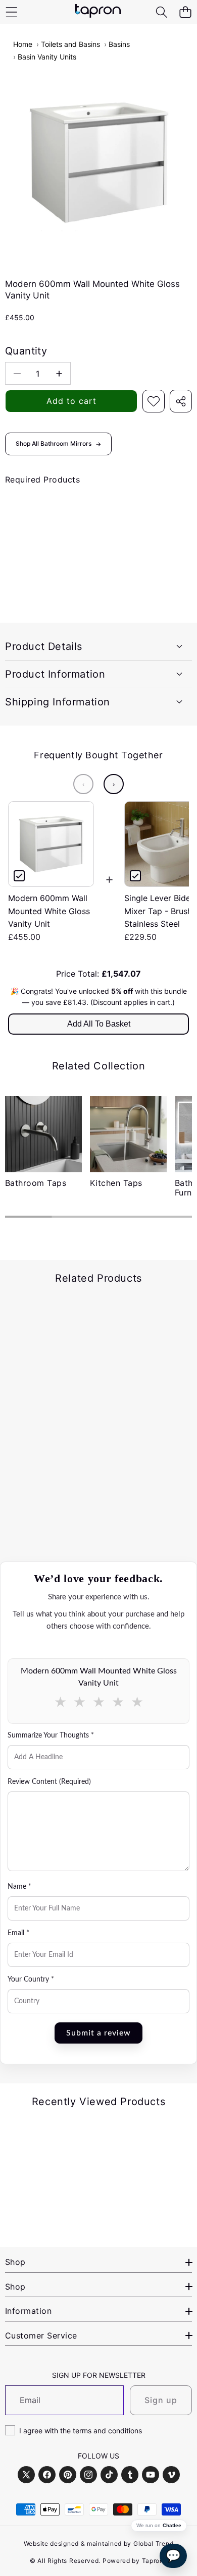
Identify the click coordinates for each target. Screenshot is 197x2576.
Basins (119, 44)
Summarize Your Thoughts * (51, 1735)
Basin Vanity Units (47, 57)
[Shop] (11, 12)
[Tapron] (98, 12)
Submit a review (98, 2033)
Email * (18, 1933)
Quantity (26, 351)
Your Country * (31, 1980)
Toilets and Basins (70, 44)
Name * (19, 1887)
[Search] (161, 12)
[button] (185, 12)
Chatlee (172, 2526)
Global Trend (153, 2543)
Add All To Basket (99, 1024)
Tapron (153, 2561)
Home (23, 44)
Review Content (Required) (49, 1782)
